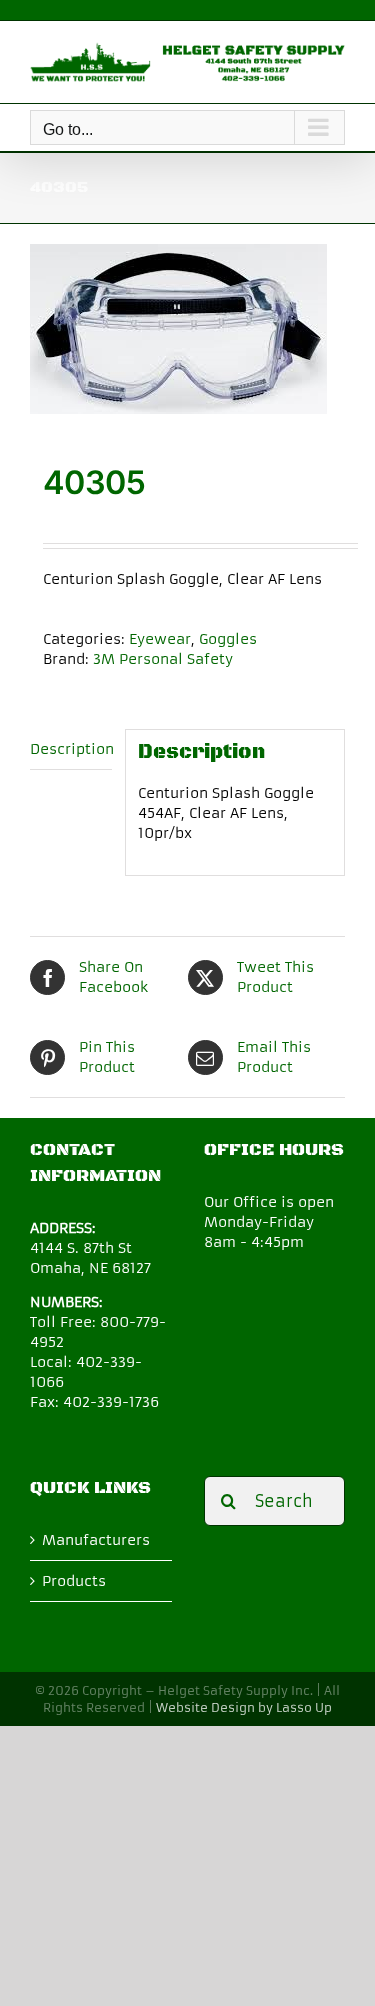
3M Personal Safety (163, 659)
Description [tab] (71, 749)
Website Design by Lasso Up (244, 1707)
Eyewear (160, 639)
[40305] (187, 329)
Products (74, 1581)
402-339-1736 (111, 1402)
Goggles (228, 639)
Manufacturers (96, 1540)
